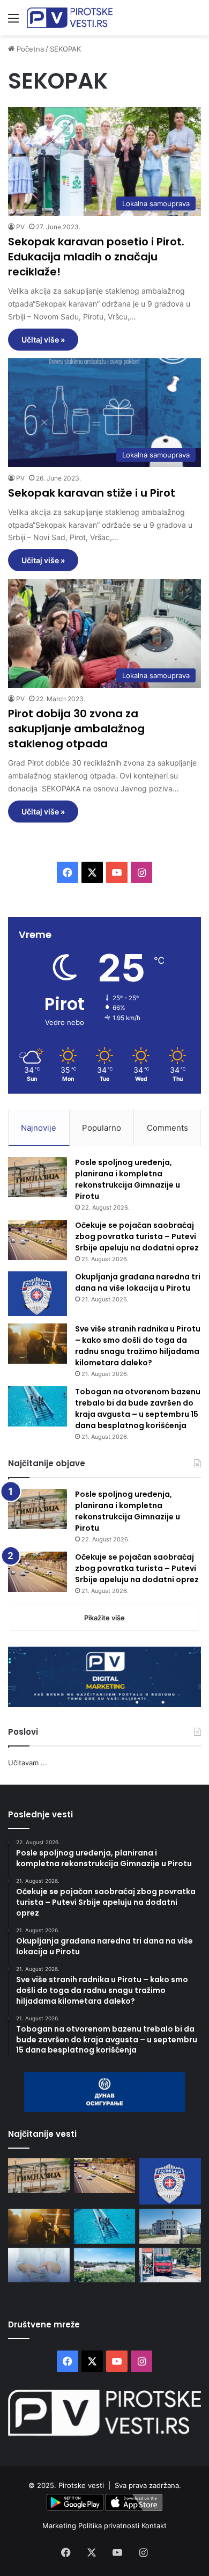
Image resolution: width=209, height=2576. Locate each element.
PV (20, 227)
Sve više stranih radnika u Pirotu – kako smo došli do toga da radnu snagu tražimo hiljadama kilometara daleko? (138, 1346)
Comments (167, 1128)
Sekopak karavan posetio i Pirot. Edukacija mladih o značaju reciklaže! (96, 257)
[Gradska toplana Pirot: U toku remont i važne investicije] (170, 2226)
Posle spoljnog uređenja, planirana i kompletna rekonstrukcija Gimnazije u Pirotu (128, 1179)
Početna (29, 49)
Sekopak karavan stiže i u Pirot (92, 493)
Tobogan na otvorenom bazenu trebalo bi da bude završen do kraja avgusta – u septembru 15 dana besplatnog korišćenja (138, 1409)
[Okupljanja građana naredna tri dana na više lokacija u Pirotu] (38, 1294)
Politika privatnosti (110, 2526)
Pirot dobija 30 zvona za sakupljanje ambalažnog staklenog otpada (76, 729)
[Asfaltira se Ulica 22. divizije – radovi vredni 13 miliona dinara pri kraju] (170, 2265)
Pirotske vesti (81, 2485)
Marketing (60, 2526)
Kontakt (154, 2526)
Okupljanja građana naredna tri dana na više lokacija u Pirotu (138, 1282)
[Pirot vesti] (70, 18)
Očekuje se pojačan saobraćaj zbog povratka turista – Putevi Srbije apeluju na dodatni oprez (137, 1236)
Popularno (102, 1128)
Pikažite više (104, 1618)
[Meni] (13, 22)
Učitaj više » (43, 340)
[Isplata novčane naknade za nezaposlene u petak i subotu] (39, 2265)
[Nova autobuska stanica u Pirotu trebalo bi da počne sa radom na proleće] (105, 2265)
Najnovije (39, 1128)
